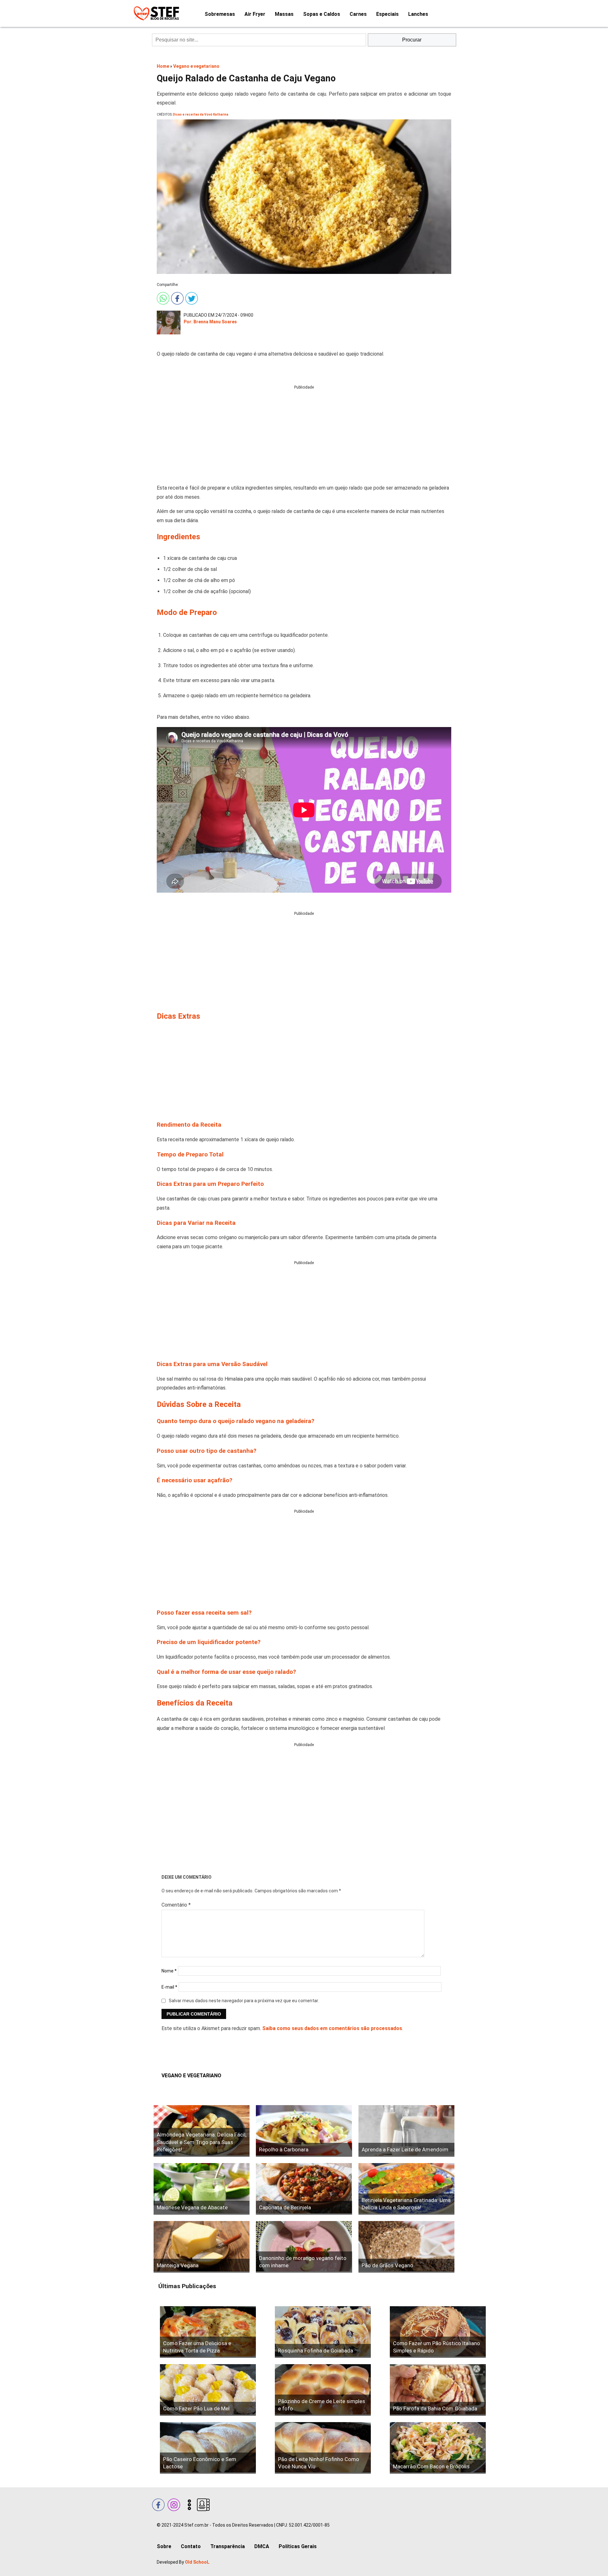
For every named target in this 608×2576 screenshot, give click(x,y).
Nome (169, 1971)
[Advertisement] (304, 435)
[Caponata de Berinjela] (304, 2189)
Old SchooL (197, 2562)
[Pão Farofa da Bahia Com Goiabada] (438, 2390)
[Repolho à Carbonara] (304, 2131)
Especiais (387, 14)
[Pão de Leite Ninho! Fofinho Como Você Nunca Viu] (323, 2448)
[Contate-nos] (203, 2504)
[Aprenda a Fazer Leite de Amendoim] (406, 2131)
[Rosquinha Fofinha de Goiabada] (323, 2332)
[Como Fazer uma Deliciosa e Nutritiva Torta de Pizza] (208, 2332)
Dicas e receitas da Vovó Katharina (201, 114)
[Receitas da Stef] (155, 13)
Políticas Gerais (298, 2546)
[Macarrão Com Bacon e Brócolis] (438, 2448)
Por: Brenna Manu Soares (210, 322)
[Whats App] (162, 297)
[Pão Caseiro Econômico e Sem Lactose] (208, 2448)
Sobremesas (220, 14)
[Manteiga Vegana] (202, 2247)
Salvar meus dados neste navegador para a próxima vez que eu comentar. (244, 2001)
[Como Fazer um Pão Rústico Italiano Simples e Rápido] (438, 2332)
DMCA (262, 2546)
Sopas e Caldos (322, 14)
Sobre (164, 2546)
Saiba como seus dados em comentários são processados (332, 2028)
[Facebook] (177, 297)
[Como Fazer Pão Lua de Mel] (208, 2390)
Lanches (418, 14)
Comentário (176, 1905)
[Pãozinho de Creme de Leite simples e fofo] (323, 2390)
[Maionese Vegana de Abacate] (202, 2189)
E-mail (169, 1987)
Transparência (228, 2546)
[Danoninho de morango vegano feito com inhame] (304, 2247)
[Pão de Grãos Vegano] (406, 2247)
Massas (284, 14)
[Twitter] (191, 297)
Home (163, 66)
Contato (191, 2546)
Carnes (358, 14)
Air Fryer (255, 14)
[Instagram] (173, 2504)
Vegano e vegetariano (196, 66)
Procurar (412, 40)
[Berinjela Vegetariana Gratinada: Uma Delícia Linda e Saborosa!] (406, 2189)
